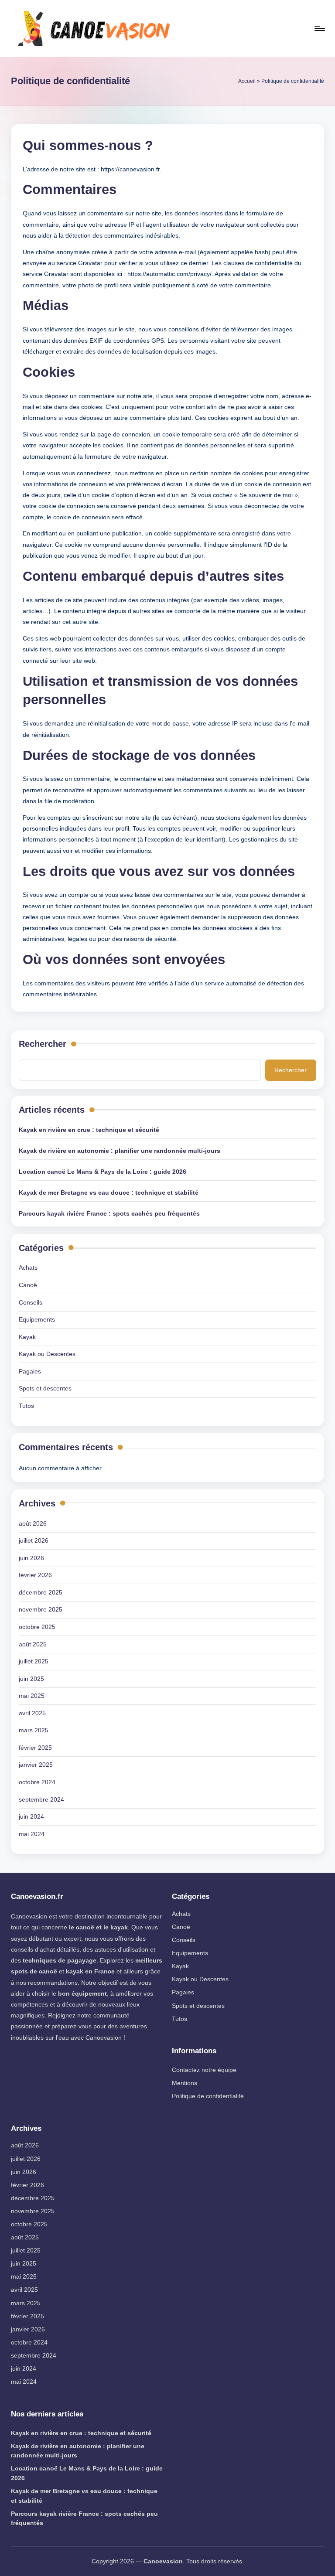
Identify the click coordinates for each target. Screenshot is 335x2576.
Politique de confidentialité (208, 2096)
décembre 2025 (41, 1592)
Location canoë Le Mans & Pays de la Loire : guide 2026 (103, 1172)
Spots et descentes (45, 1388)
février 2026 (35, 1575)
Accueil (247, 81)
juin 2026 (31, 1558)
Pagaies (30, 1371)
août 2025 (33, 1644)
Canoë (28, 1285)
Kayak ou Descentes (47, 1354)
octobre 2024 (37, 1782)
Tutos (26, 1406)
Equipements (37, 1319)
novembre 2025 (41, 1609)
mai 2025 (32, 1696)
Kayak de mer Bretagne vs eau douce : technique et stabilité (109, 1193)
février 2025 (35, 1748)
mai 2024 (32, 1834)
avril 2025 (32, 1713)
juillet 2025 (34, 1661)
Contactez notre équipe (204, 2070)
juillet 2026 (34, 1540)
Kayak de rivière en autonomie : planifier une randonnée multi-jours (120, 1151)
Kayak (27, 1337)
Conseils (31, 1302)
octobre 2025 (37, 1627)
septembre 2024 (41, 1799)
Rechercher (43, 1044)
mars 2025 (34, 1730)
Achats (28, 1268)
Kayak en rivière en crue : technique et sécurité (89, 1130)
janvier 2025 (36, 1765)
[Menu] (319, 28)
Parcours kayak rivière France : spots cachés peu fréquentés (109, 1213)
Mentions (185, 2083)
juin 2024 (31, 1816)
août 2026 (33, 1523)
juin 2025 (31, 1679)
